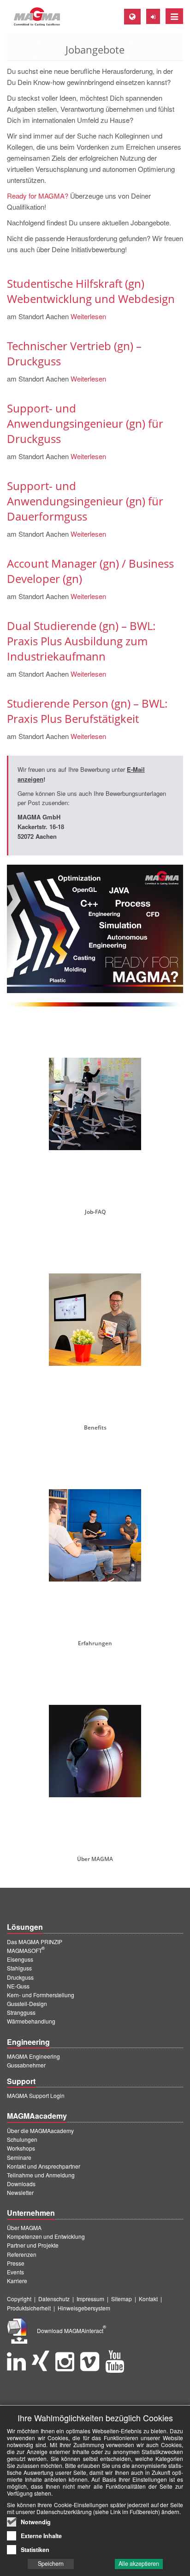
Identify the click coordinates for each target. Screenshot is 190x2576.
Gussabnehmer (26, 2065)
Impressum (90, 2299)
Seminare (19, 2157)
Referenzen (22, 2254)
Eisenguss (20, 1959)
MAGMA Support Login (36, 2095)
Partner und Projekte (33, 2245)
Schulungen (22, 2139)
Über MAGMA (24, 2227)
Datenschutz (54, 2299)
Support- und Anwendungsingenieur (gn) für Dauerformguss (85, 501)
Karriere (17, 2281)
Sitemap (122, 2299)
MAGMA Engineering (33, 2056)
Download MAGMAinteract (71, 2331)
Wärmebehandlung (31, 2021)
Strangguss (21, 2012)
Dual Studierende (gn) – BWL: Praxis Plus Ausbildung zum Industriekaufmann (81, 641)
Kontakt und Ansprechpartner (44, 2166)
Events (15, 2272)
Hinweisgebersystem (84, 2308)
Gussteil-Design (27, 2003)
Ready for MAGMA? (38, 196)
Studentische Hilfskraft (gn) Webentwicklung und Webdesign (91, 291)
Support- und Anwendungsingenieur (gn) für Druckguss (85, 423)
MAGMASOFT (26, 1950)
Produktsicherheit (29, 2308)
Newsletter (20, 2192)
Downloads (21, 2184)
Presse (16, 2263)
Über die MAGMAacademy (40, 2131)
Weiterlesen (87, 316)
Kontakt (148, 2299)
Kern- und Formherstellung (41, 1995)
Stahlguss (19, 1968)
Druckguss (20, 1977)
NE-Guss (18, 1986)
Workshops (21, 2148)
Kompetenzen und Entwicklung (46, 2236)
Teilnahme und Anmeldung (41, 2175)
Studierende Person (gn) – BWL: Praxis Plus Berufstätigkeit (87, 711)
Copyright (19, 2299)
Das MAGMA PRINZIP (35, 1942)
